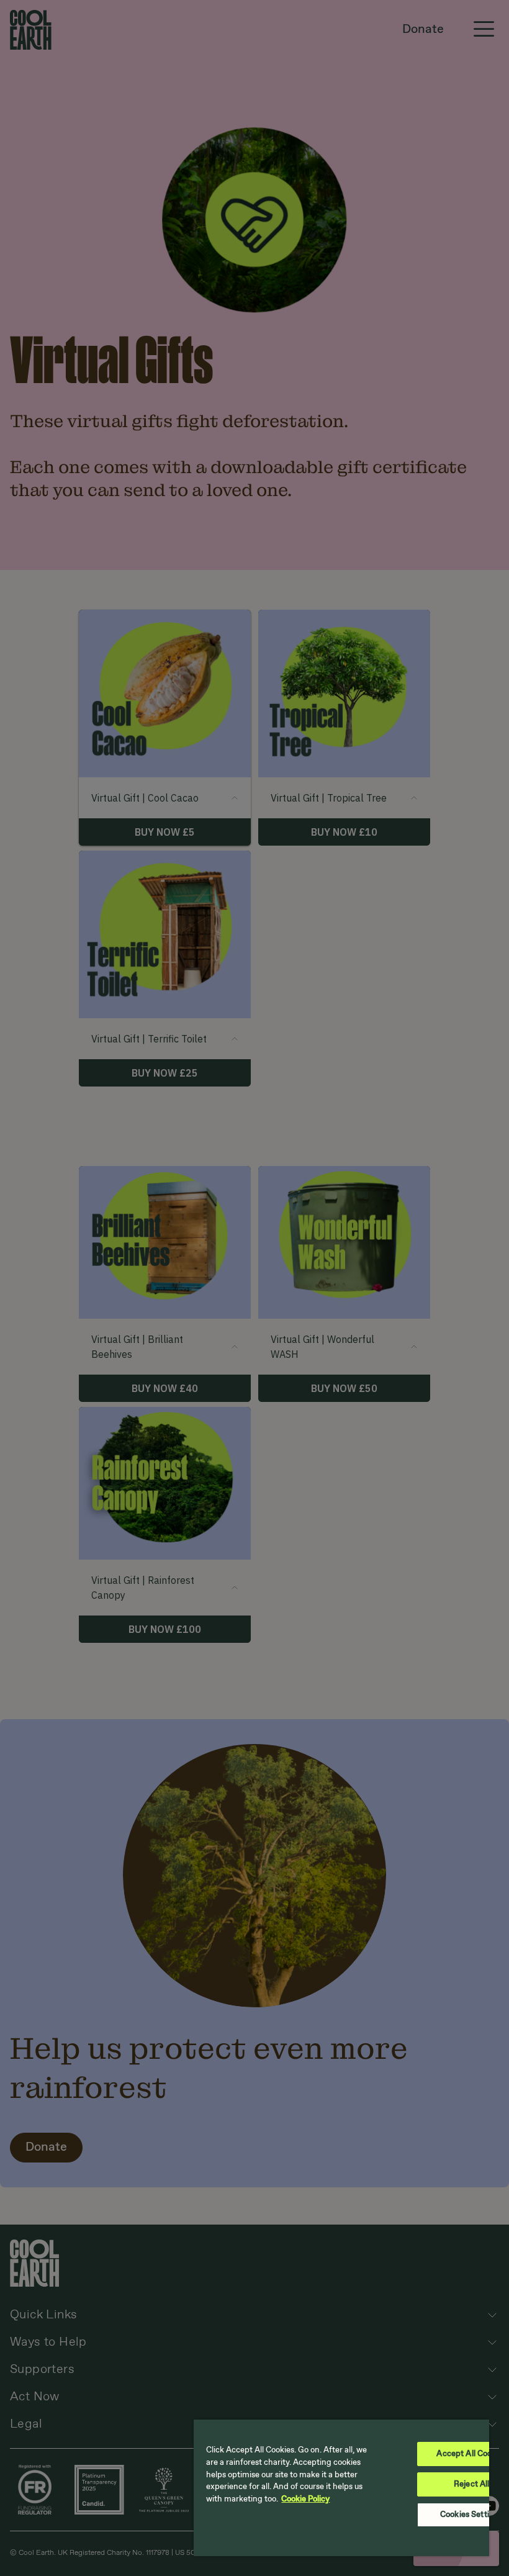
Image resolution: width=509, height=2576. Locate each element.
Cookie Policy (305, 2499)
